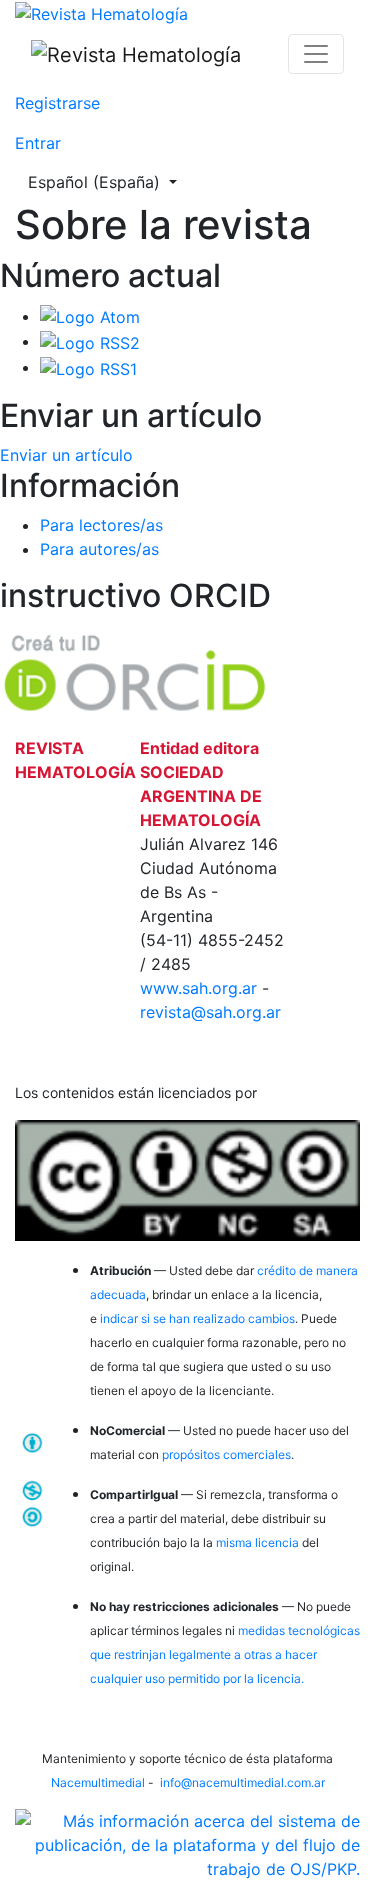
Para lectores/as (101, 525)
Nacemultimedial (98, 1782)
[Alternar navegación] (316, 54)
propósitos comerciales (226, 1454)
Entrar (38, 143)
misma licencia (257, 1542)
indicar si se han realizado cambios (197, 1318)
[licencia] (187, 1177)
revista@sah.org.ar (210, 1012)
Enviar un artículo (66, 455)
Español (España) (108, 181)
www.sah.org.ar (201, 988)
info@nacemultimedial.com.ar (242, 1782)
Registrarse (57, 103)
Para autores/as (99, 549)
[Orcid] (135, 670)
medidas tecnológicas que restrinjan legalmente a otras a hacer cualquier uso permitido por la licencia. (225, 1654)
